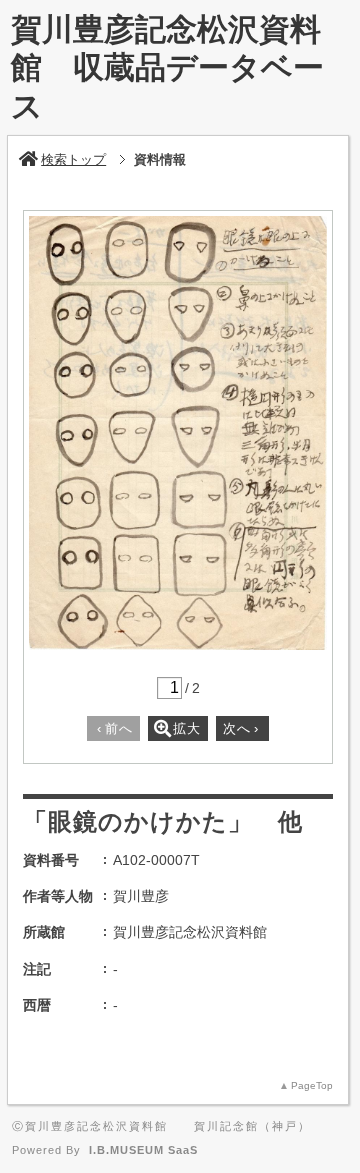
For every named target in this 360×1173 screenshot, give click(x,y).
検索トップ (73, 159)
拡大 (187, 728)
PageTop (312, 1085)
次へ (241, 728)
